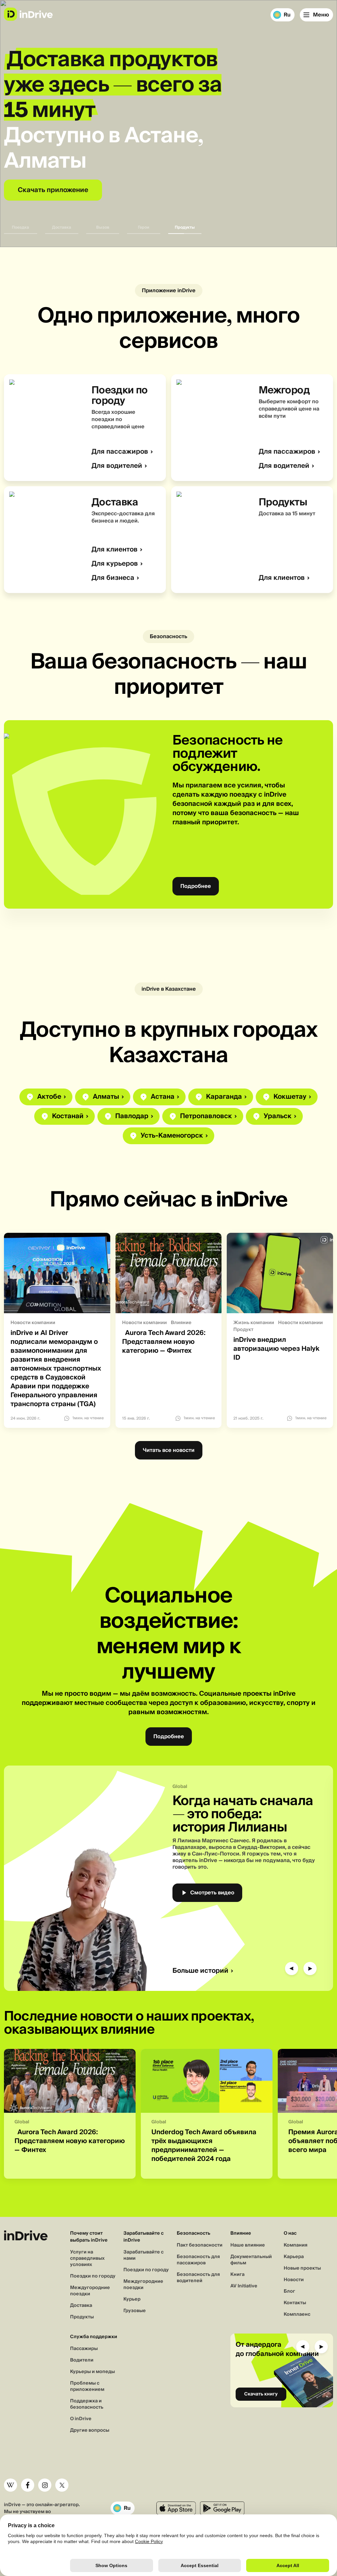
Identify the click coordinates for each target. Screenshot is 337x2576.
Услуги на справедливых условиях (87, 2258)
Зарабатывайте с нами (143, 2255)
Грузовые (135, 2311)
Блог (289, 2291)
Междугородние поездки (90, 2291)
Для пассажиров (120, 452)
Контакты (295, 2303)
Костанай (68, 1116)
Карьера (294, 2257)
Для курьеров (115, 564)
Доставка (81, 2306)
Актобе (49, 1097)
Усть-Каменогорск (172, 1136)
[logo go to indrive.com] (28, 14)
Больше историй (200, 1971)
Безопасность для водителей (198, 2278)
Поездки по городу (93, 2276)
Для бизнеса (113, 578)
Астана (163, 1097)
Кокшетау (290, 1097)
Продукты (82, 2317)
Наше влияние (248, 2245)
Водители (82, 2360)
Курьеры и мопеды (92, 2372)
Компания (296, 2245)
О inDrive (81, 2419)
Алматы (106, 1097)
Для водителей (117, 466)
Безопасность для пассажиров (198, 2260)
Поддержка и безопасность (87, 2404)
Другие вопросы (90, 2430)
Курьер (132, 2299)
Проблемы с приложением (87, 2386)
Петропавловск (206, 1116)
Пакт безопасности (200, 2245)
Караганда (224, 1097)
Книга (237, 2275)
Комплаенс (297, 2314)
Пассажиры (84, 2349)
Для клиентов (115, 550)
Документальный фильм (251, 2260)
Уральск (278, 1116)
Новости (294, 2280)
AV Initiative (244, 2286)
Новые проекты (302, 2268)
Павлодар (132, 1116)
